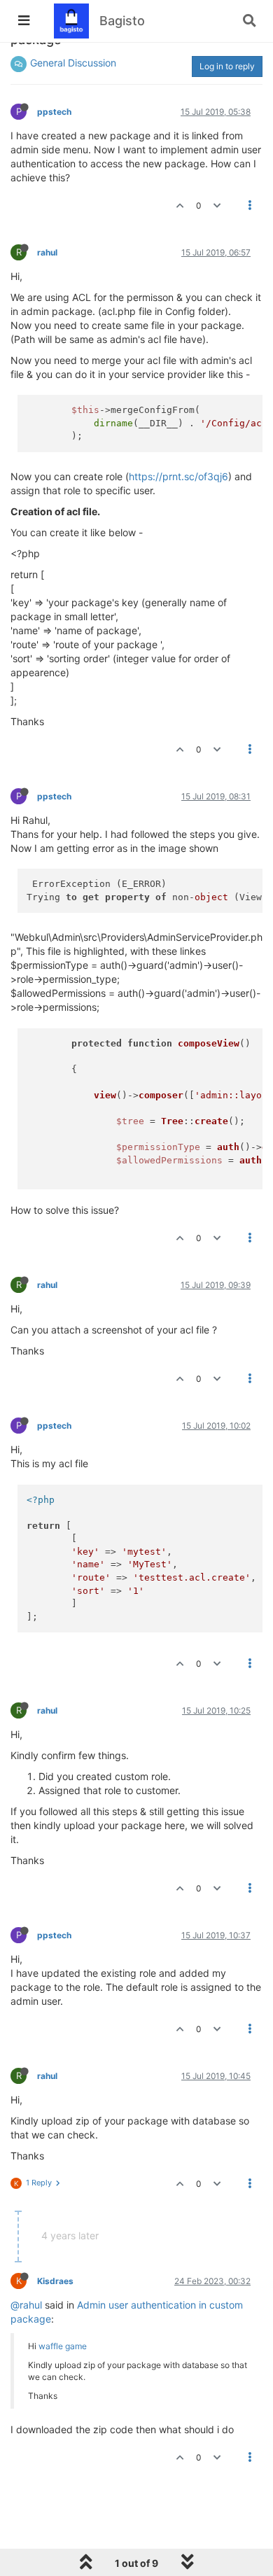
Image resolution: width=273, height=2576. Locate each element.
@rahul (26, 2305)
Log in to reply (227, 66)
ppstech (54, 112)
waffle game (63, 2346)
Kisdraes (55, 2281)
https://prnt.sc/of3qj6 (178, 476)
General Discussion (73, 63)
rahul (47, 252)
